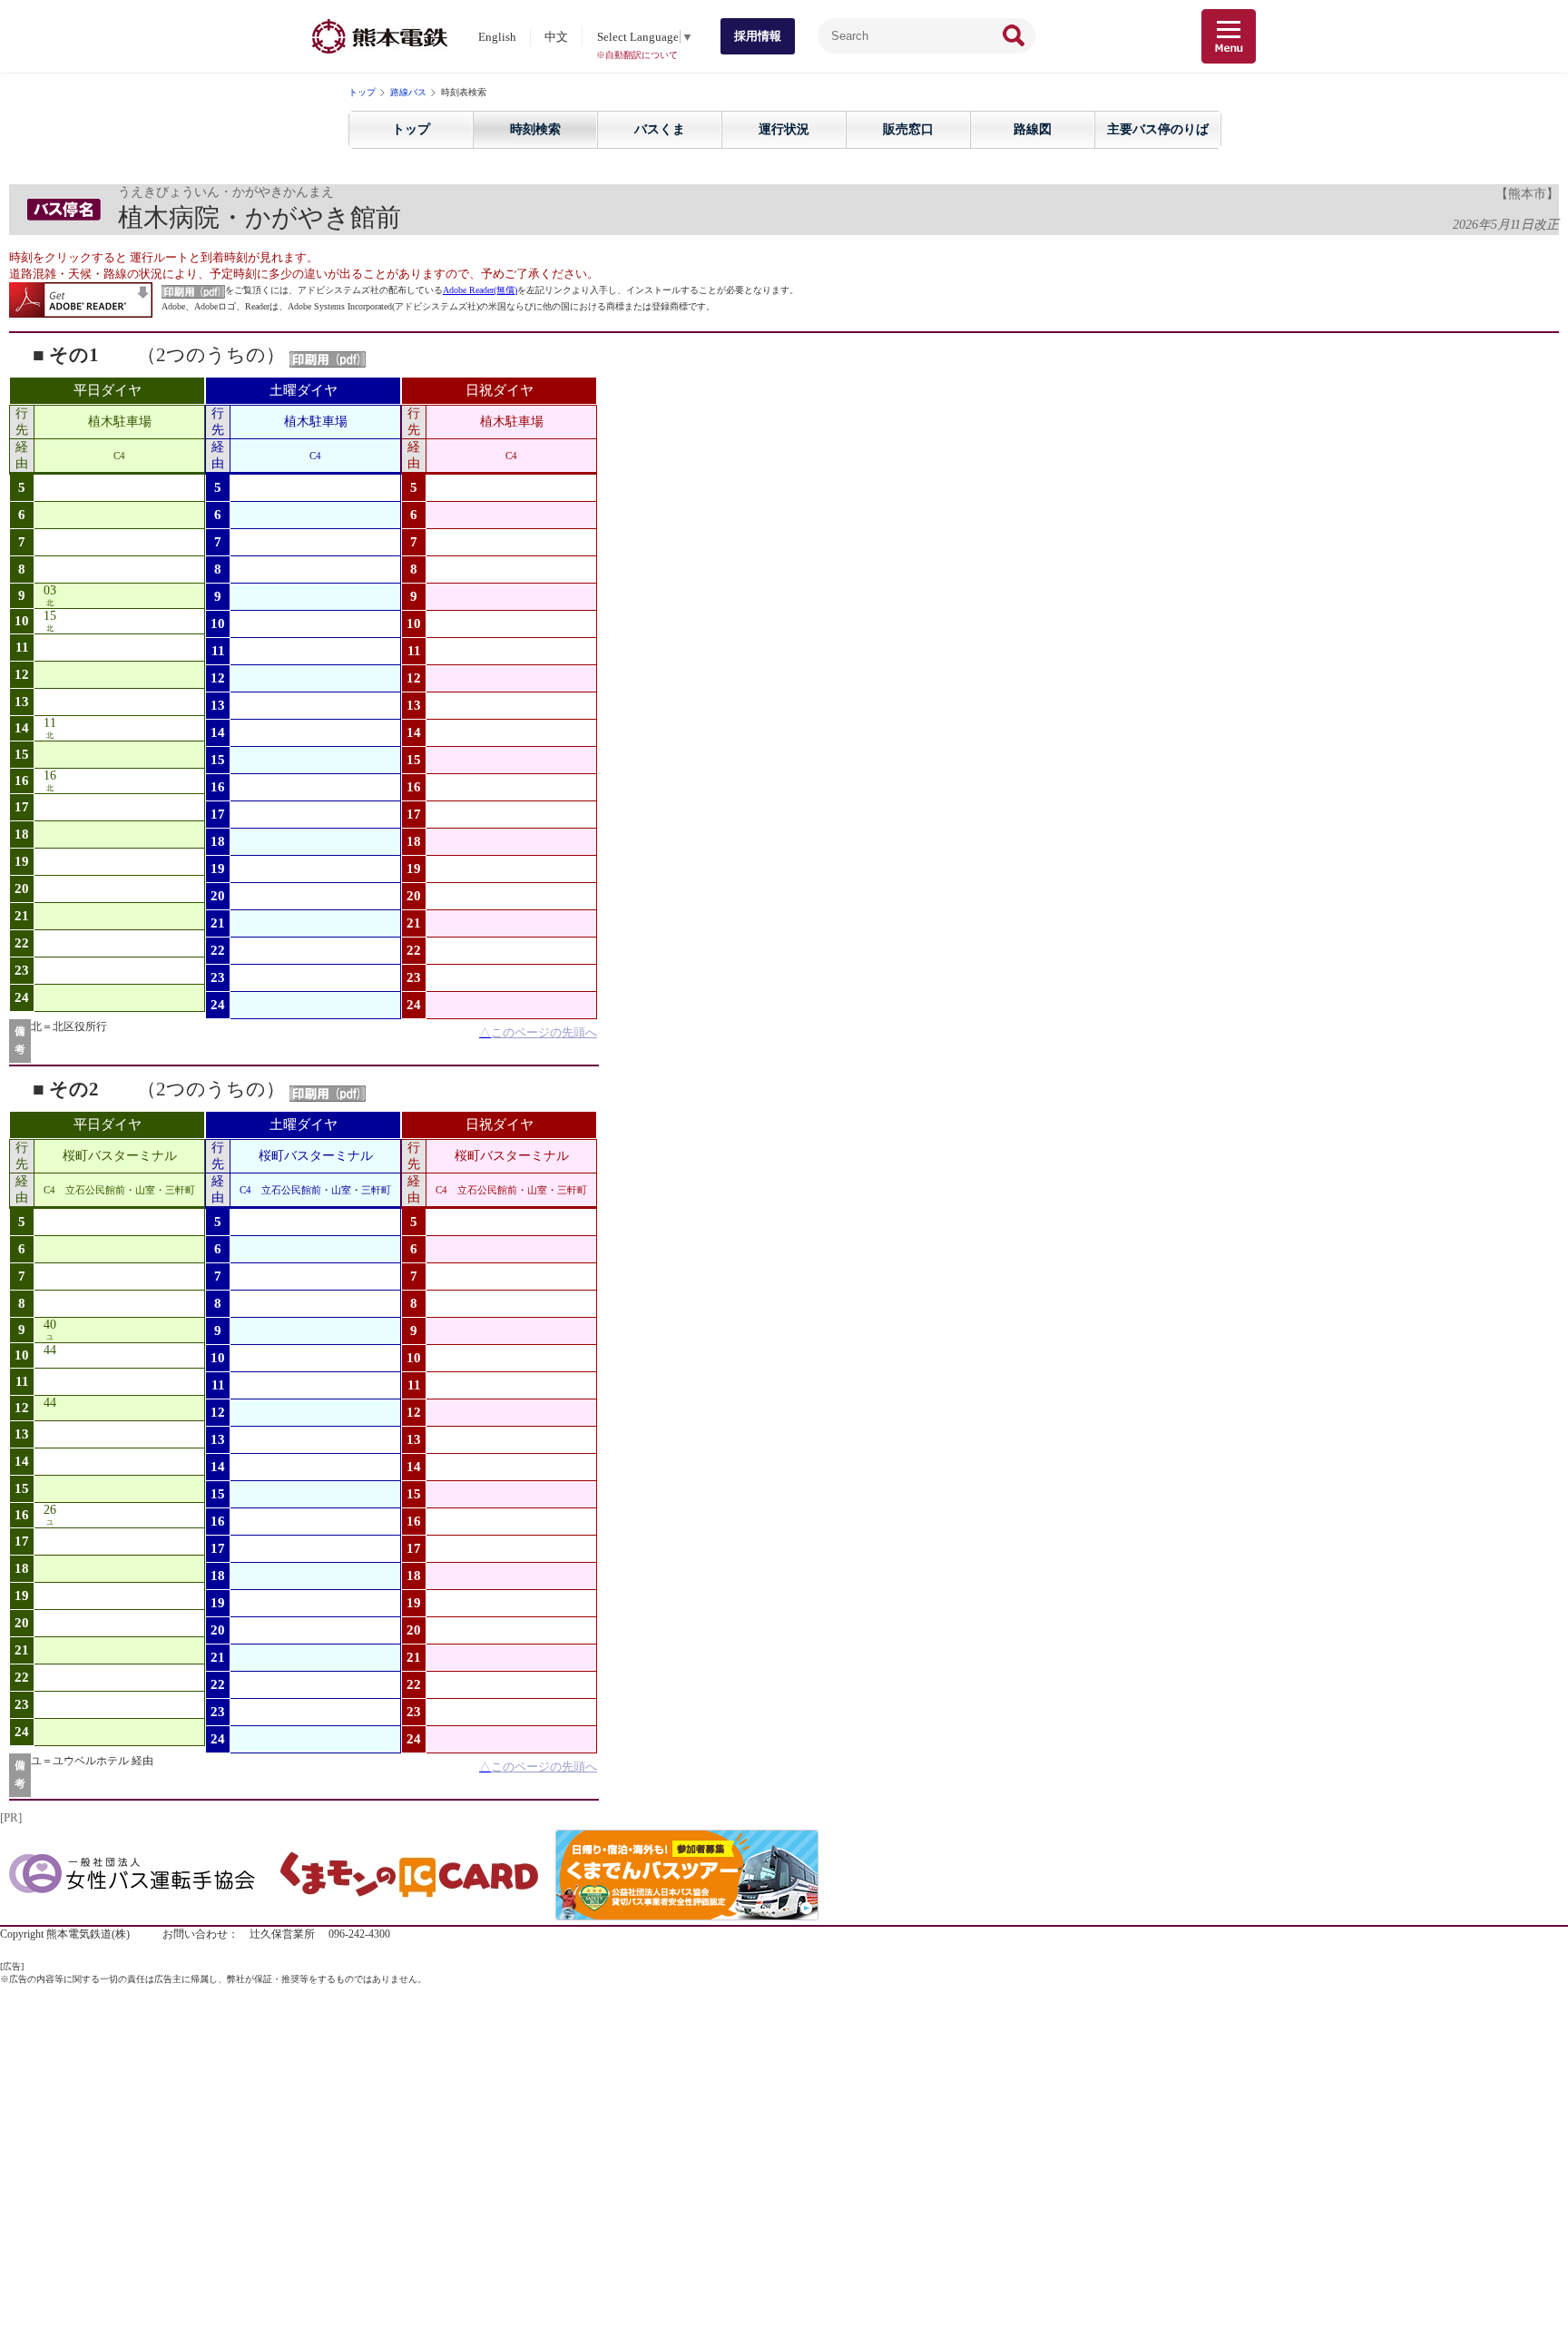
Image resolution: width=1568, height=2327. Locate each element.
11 (50, 723)
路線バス (408, 92)
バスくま (660, 129)
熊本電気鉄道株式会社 (380, 36)
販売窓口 (908, 129)
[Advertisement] (784, 2113)
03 (50, 590)
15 (50, 616)
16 (50, 776)
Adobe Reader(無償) (480, 290)
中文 (556, 37)
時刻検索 (535, 129)
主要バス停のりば (1158, 129)
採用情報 (758, 36)
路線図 (1033, 129)
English (497, 37)
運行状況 (784, 129)
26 (50, 1510)
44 (50, 1350)
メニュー (1229, 36)
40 (50, 1325)
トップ (362, 92)
